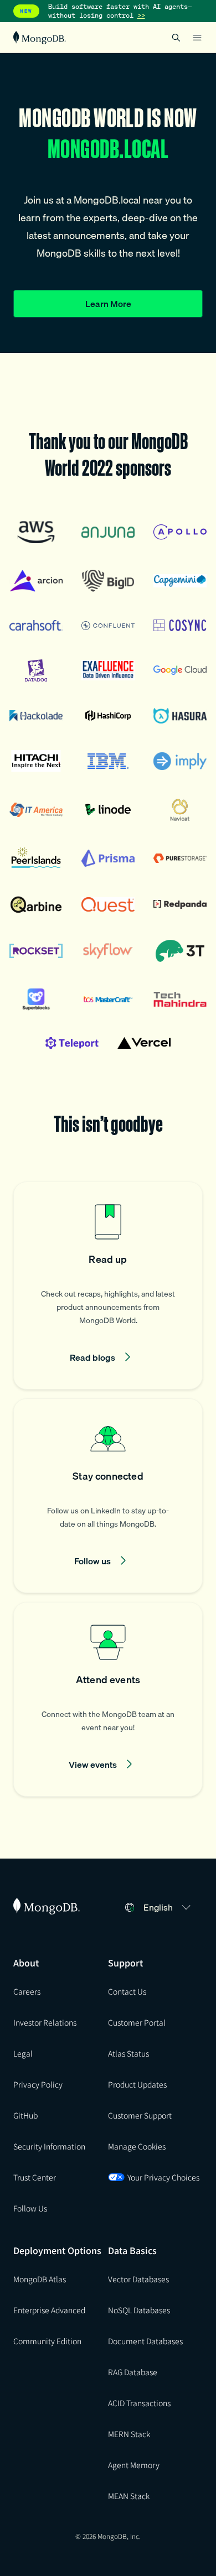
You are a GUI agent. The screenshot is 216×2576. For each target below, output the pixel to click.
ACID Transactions (139, 2403)
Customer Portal (137, 2022)
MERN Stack (129, 2434)
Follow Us (30, 2208)
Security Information (49, 2146)
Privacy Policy (38, 2084)
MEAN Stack (129, 2496)
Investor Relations (45, 2022)
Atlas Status (128, 2053)
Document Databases (145, 2341)
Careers (27, 1991)
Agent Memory (134, 2465)
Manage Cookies (137, 2146)
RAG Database (133, 2372)
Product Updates (137, 2084)
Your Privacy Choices (163, 2177)
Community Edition (47, 2341)
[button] (108, 1286)
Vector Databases (138, 2279)
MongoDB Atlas (40, 2279)
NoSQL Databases (139, 2310)
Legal (23, 2053)
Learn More (108, 304)
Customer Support (140, 2115)
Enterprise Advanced (49, 2310)
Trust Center (35, 2177)
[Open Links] (197, 38)
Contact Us (127, 1991)
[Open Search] (176, 37)
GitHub (25, 2115)
